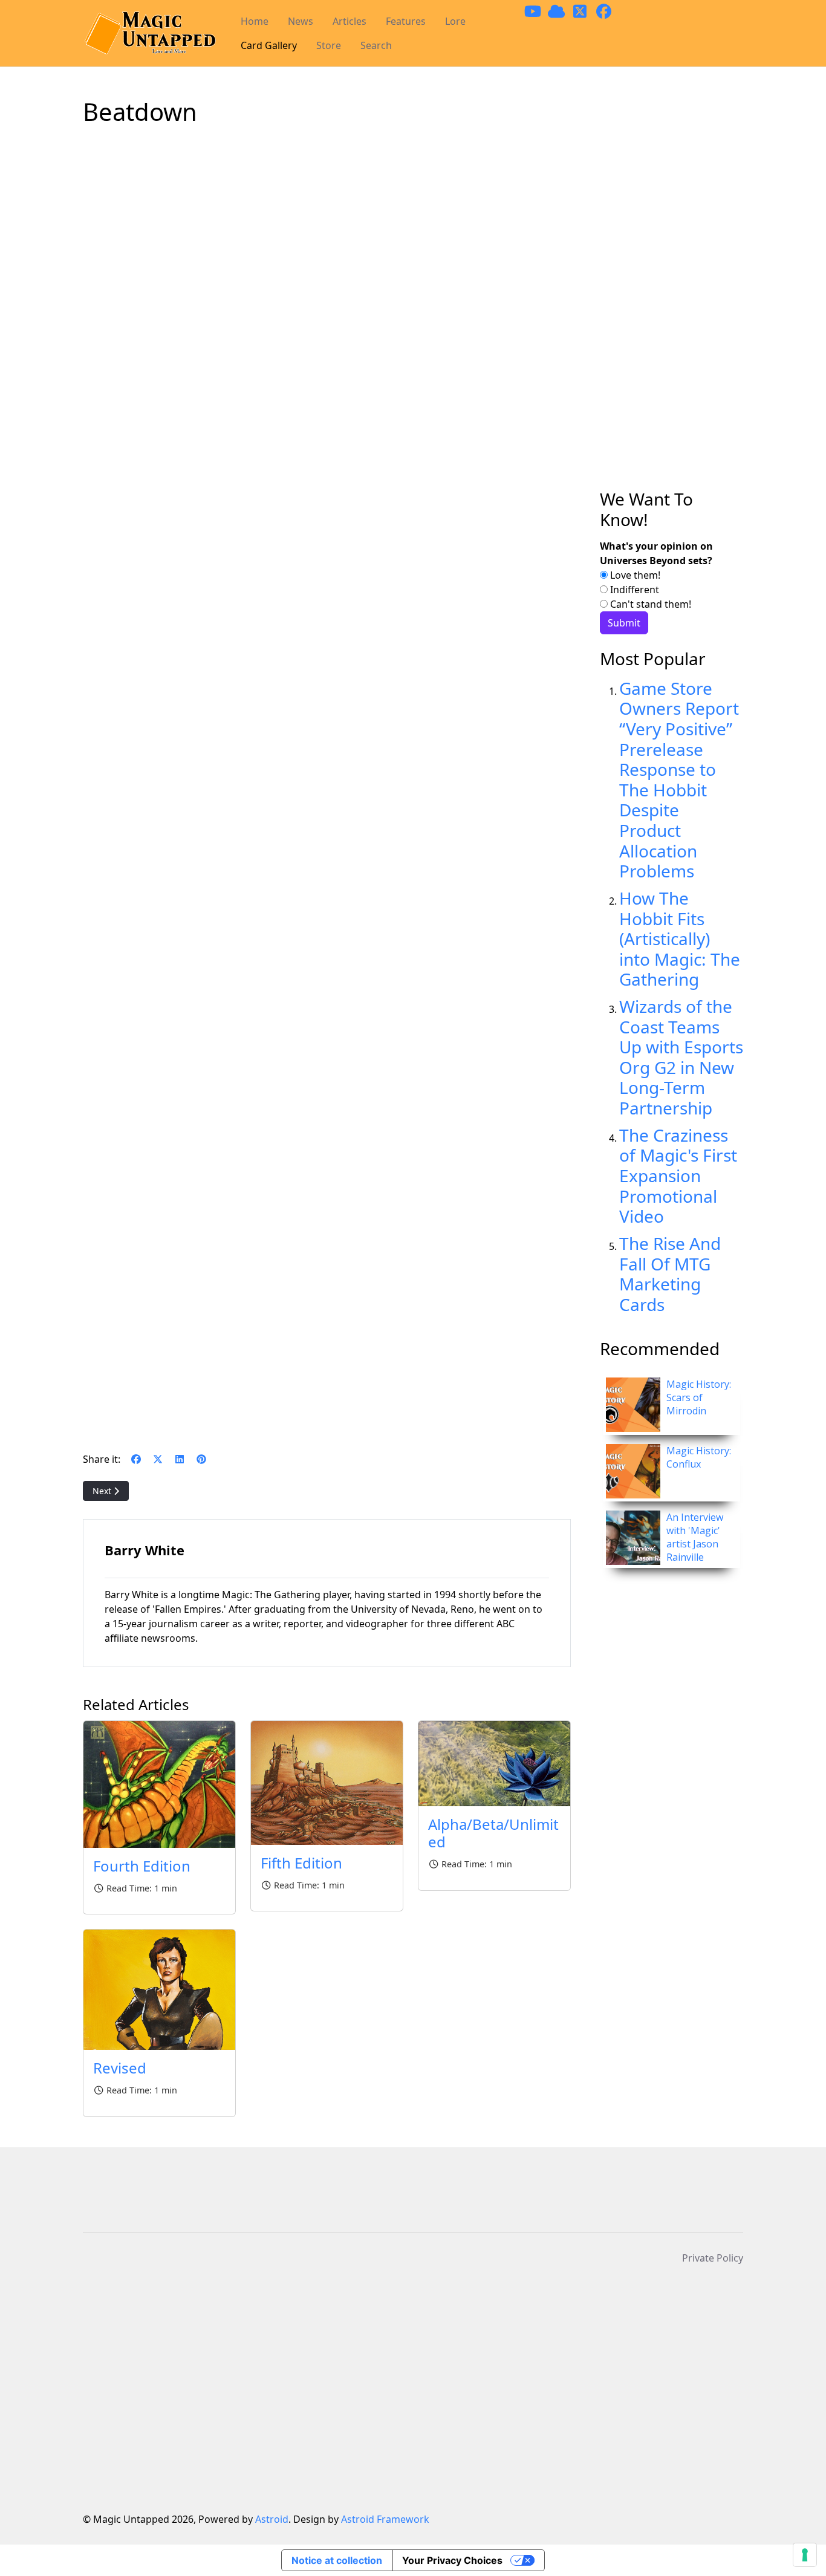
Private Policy (713, 2258)
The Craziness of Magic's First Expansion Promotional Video (678, 1176)
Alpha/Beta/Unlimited (493, 1833)
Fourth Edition (142, 1866)
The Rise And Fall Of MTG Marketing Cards (670, 1274)
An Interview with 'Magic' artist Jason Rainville (695, 1537)
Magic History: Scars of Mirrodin (699, 1397)
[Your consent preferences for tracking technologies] (805, 2555)
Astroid (272, 2519)
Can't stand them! (649, 604)
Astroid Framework (385, 2519)
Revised (120, 2068)
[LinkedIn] (180, 1459)
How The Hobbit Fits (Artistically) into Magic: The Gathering (680, 938)
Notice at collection (337, 2560)
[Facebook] (136, 1459)
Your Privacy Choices (452, 2560)
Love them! (634, 575)
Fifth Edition (301, 1863)
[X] (158, 1459)
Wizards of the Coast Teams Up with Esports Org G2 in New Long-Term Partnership (681, 1057)
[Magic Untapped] (150, 34)
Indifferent (633, 590)
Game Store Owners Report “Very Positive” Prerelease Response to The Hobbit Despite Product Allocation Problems (679, 779)
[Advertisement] (672, 293)
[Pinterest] (201, 1459)
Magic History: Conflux (699, 1457)
